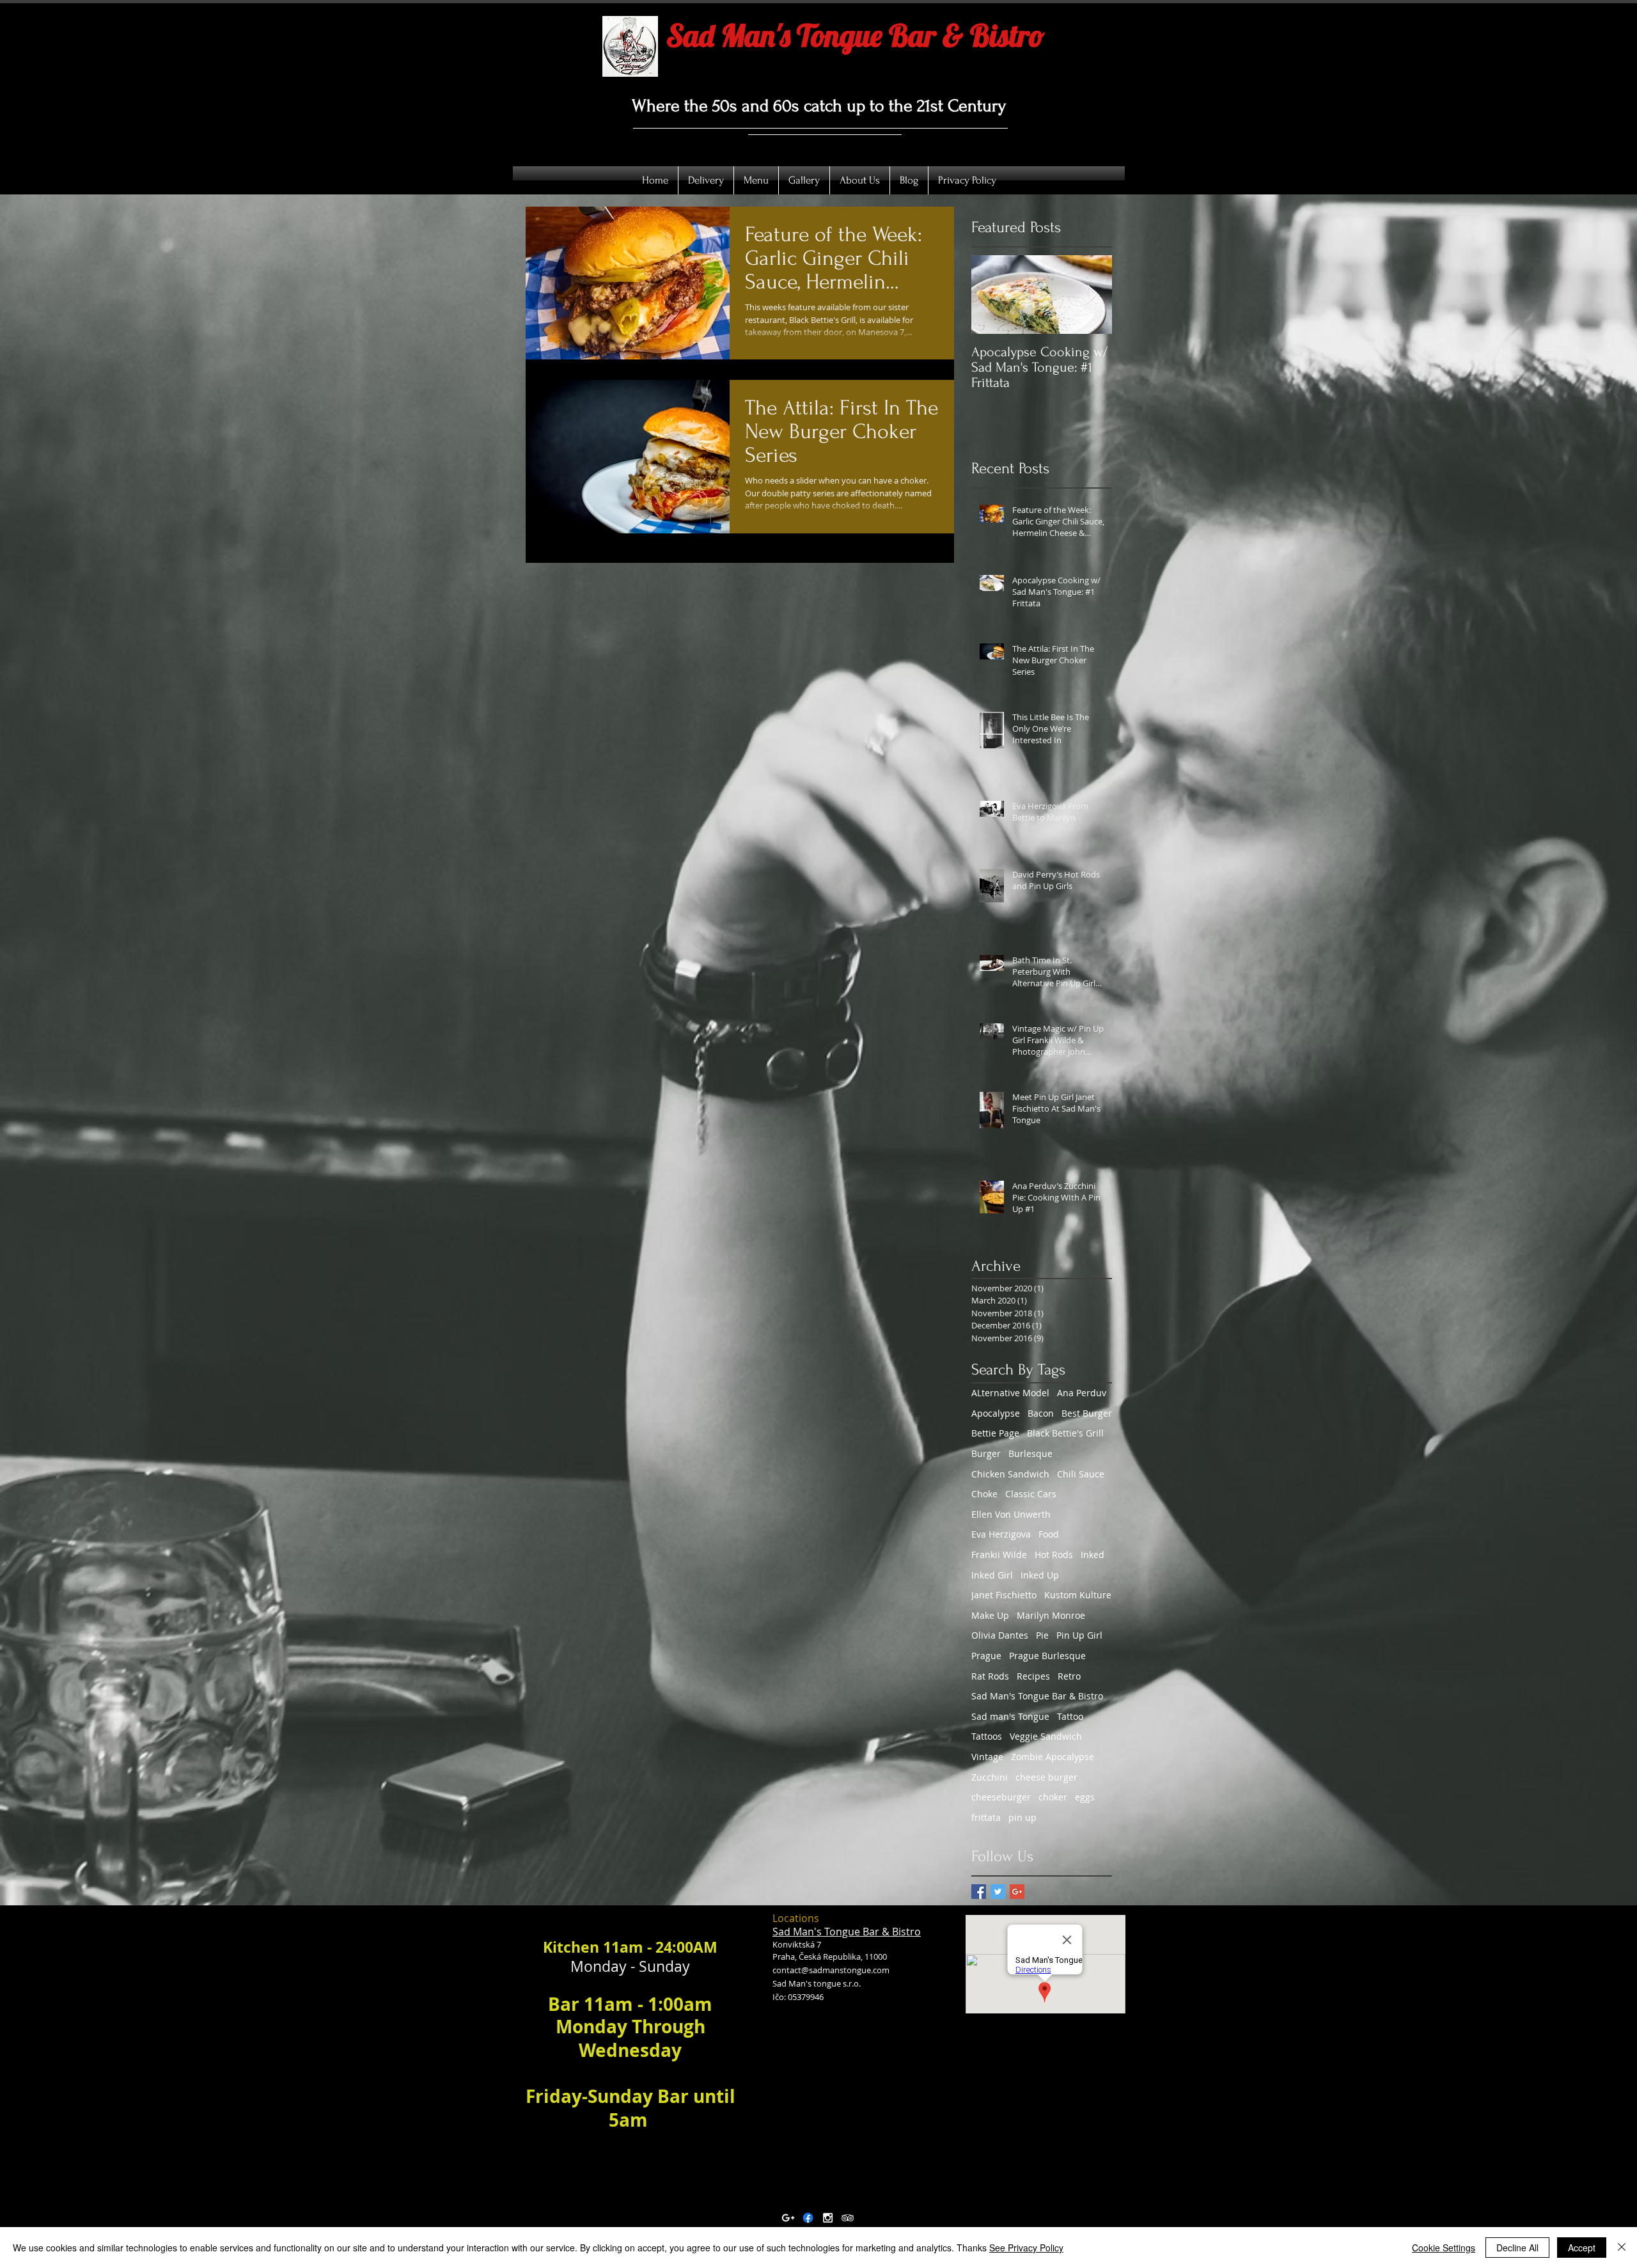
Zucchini (990, 1777)
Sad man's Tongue (1010, 1716)
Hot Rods (1054, 1555)
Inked (1093, 1555)
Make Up (990, 1615)
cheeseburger (1001, 1797)
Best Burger (1087, 1413)
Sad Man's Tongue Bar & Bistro (1037, 1696)
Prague (986, 1656)
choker (1053, 1797)
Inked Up (1040, 1575)
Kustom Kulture (1078, 1595)
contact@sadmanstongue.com (831, 1970)
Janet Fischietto (1004, 1595)
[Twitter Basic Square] (998, 1892)
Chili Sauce (1081, 1474)
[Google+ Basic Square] (1017, 1892)
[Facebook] (808, 2218)
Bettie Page (995, 1433)
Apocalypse (996, 1413)
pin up (1022, 1817)
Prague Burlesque (1047, 1656)
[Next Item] (1092, 295)
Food (1049, 1534)
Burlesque (1030, 1453)
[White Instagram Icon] (828, 2218)
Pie (1042, 1635)
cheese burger (1046, 1777)
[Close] (1622, 2248)
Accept (1582, 2248)
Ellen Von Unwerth (1011, 1514)
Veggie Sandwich (1046, 1736)
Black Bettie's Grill (1065, 1433)
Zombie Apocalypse (1053, 1757)
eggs (1085, 1797)
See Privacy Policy (1026, 2248)
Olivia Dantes (1000, 1635)
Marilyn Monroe (1051, 1615)
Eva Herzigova (1001, 1534)
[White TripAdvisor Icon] (848, 2218)
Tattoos (987, 1736)
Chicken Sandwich (1010, 1474)
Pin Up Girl (1079, 1635)
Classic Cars (1031, 1494)
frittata (986, 1817)
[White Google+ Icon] (788, 2218)
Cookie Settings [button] (1444, 2248)
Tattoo (1070, 1716)
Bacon (1041, 1413)
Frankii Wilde (999, 1555)
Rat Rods (990, 1676)
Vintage (987, 1757)
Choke (984, 1494)
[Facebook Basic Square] (979, 1892)
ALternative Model (1010, 1393)
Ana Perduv (1082, 1393)
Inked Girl (992, 1575)
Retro (1069, 1676)
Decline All (1517, 2248)
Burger (986, 1453)
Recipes (1033, 1676)
